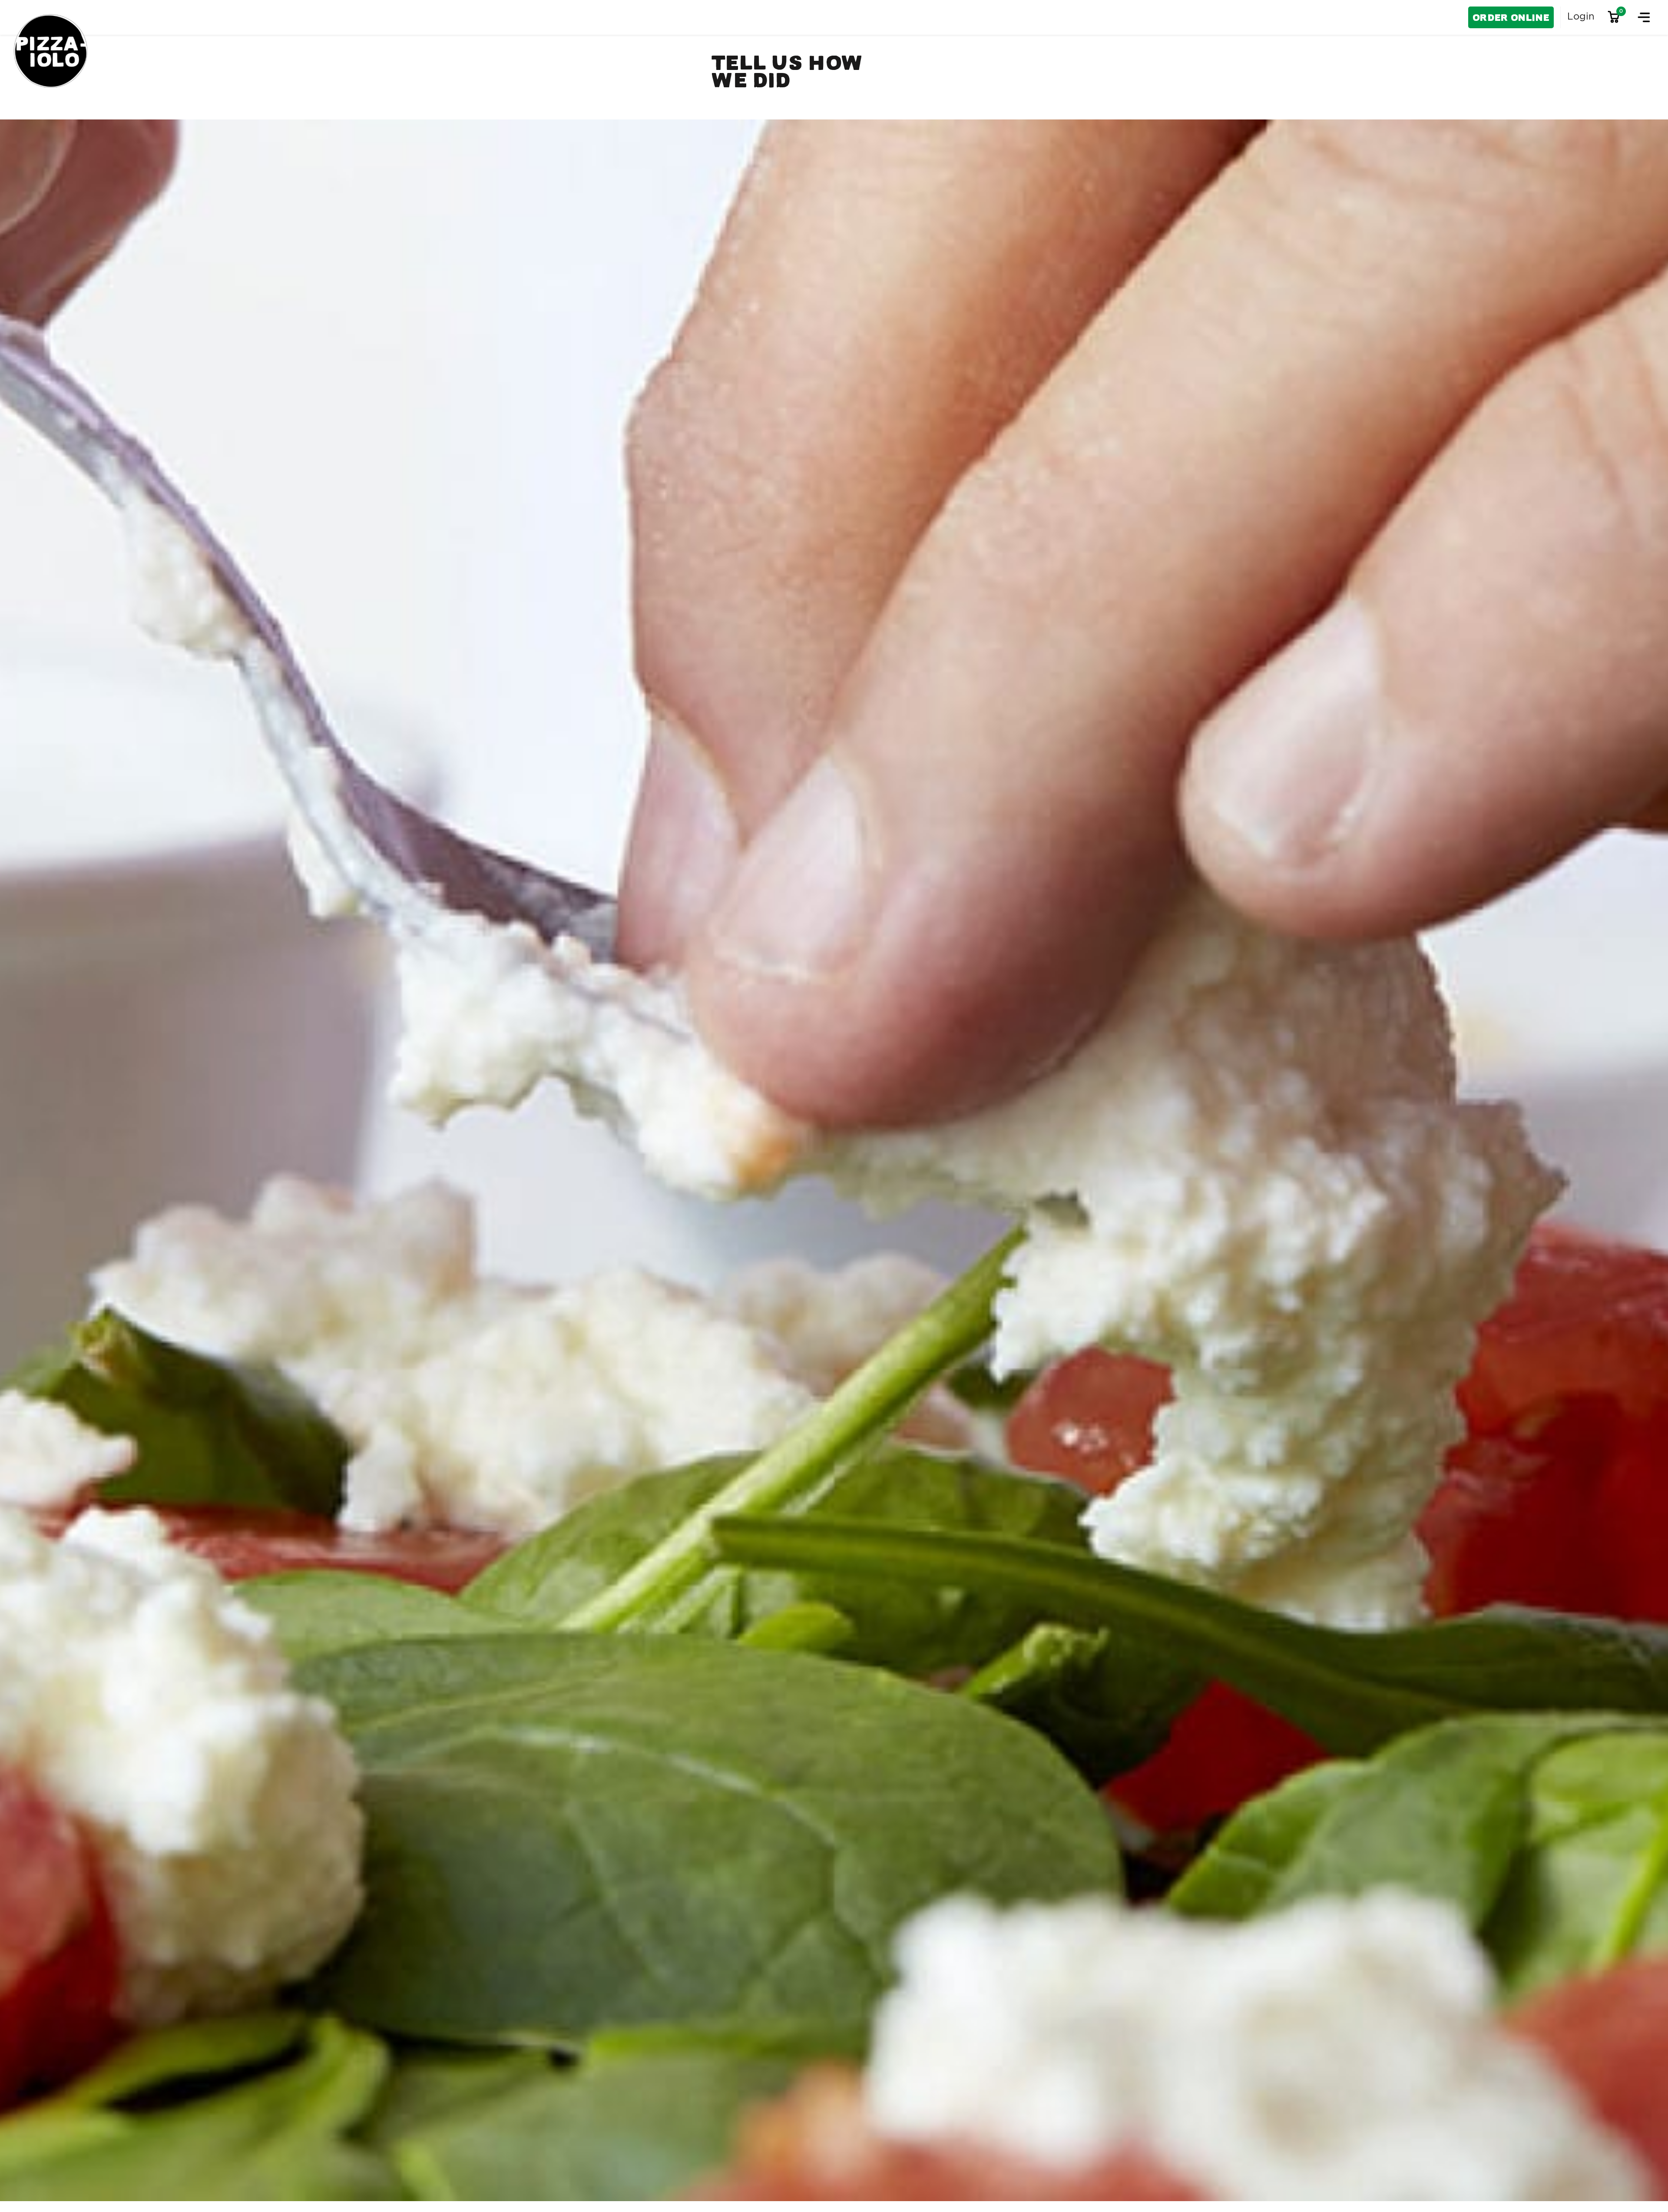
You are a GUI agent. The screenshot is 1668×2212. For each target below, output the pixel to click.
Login (1581, 17)
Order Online (1511, 18)
